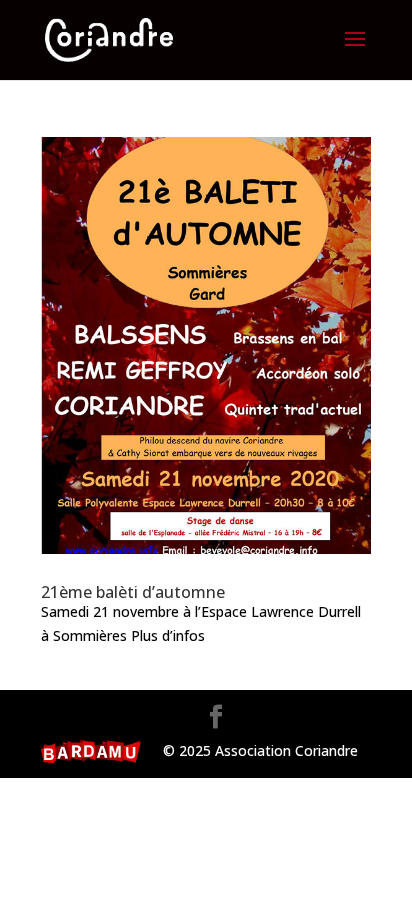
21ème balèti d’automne (133, 592)
